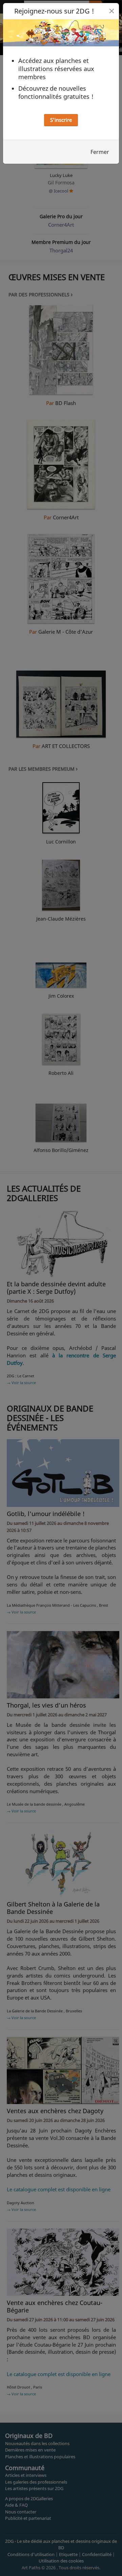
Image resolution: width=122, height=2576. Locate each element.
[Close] (112, 11)
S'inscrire (61, 120)
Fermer (100, 152)
